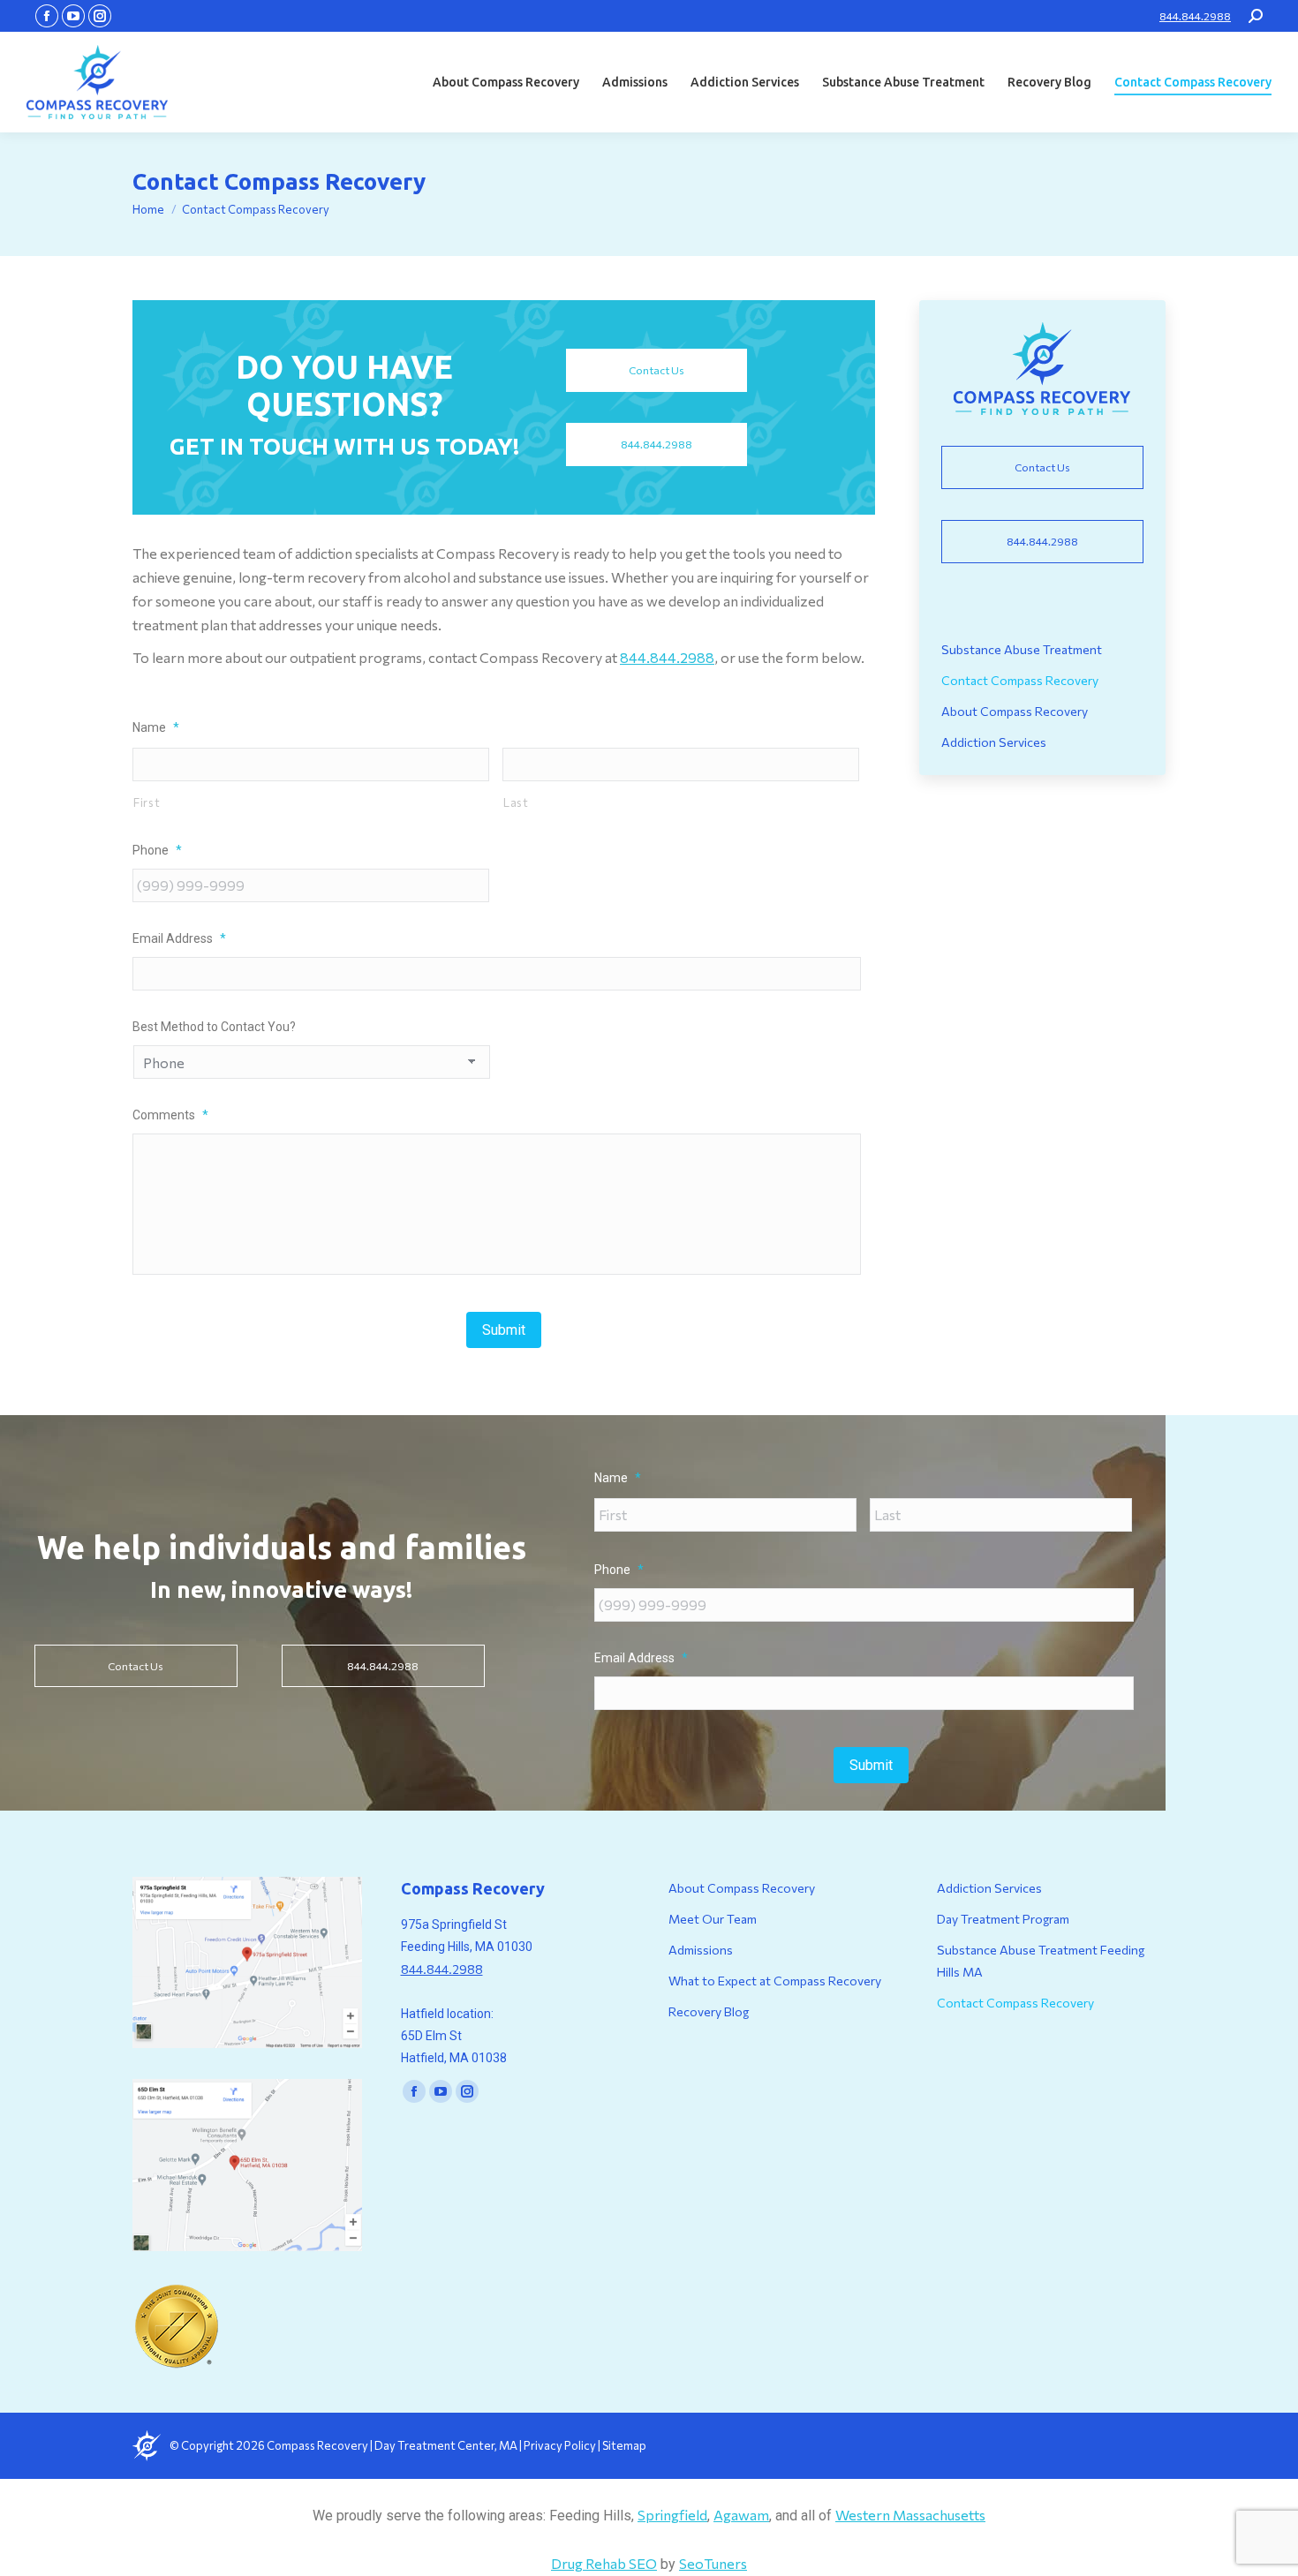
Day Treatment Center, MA (446, 2445)
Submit (504, 1330)
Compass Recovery (317, 2445)
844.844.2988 (1195, 16)
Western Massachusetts (910, 2515)
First (147, 802)
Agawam (741, 2515)
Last (516, 802)
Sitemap (624, 2445)
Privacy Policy (561, 2445)
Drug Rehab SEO (604, 2563)
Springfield (672, 2515)
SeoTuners (713, 2563)
